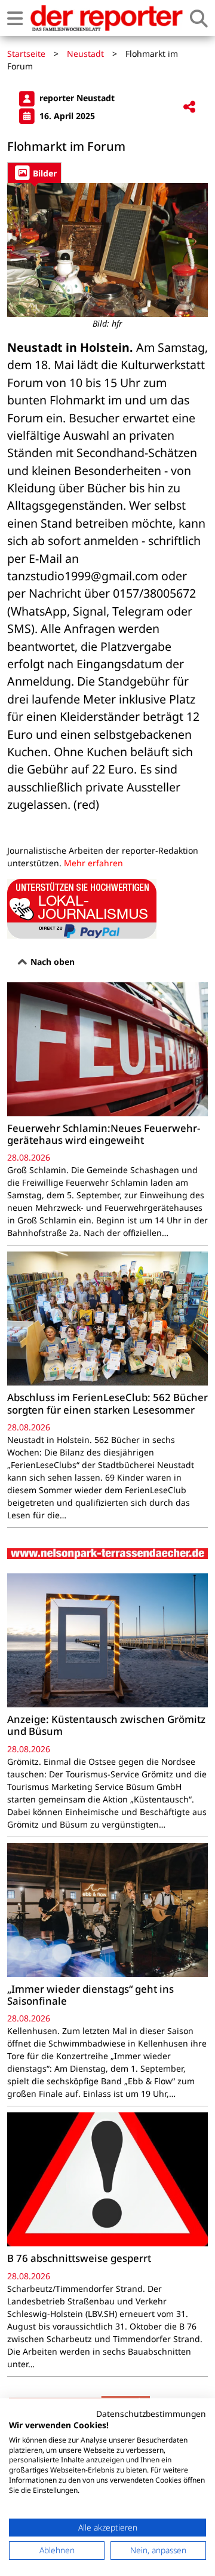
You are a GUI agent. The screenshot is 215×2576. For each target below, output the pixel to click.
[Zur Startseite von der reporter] (106, 18)
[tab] (34, 173)
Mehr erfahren (93, 863)
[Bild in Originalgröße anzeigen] (107, 250)
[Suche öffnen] (199, 18)
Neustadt (85, 54)
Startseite (26, 54)
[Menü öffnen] (15, 18)
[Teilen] (189, 107)
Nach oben (51, 962)
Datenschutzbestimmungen (151, 2414)
